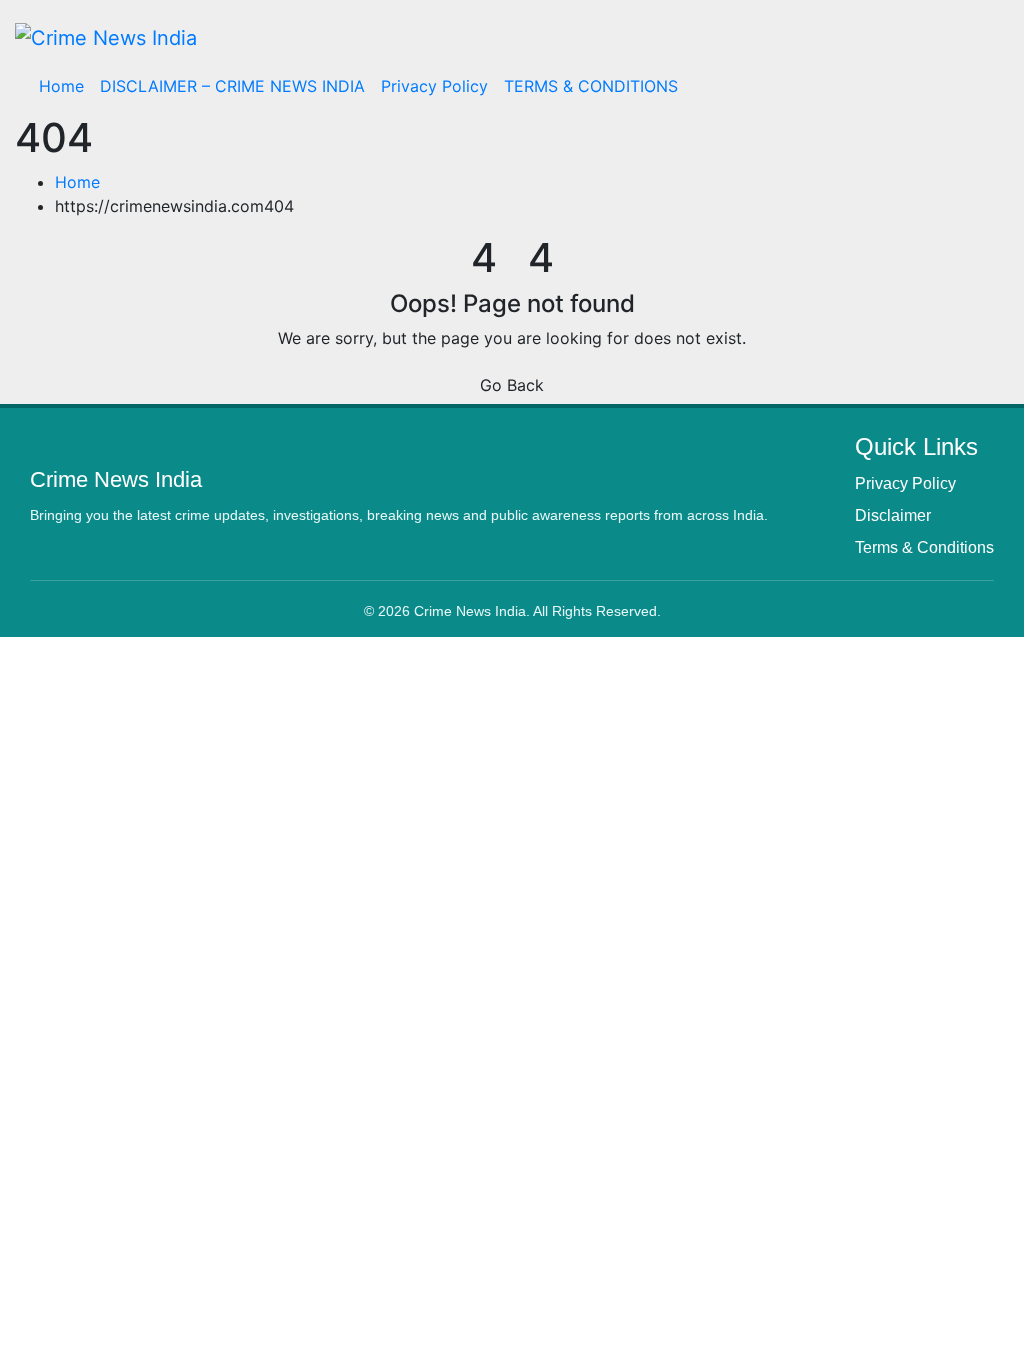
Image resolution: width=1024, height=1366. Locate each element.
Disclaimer (893, 515)
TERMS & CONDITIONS (591, 86)
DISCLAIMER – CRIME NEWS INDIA (232, 86)
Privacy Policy (434, 86)
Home (61, 86)
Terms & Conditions (924, 547)
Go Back (512, 385)
